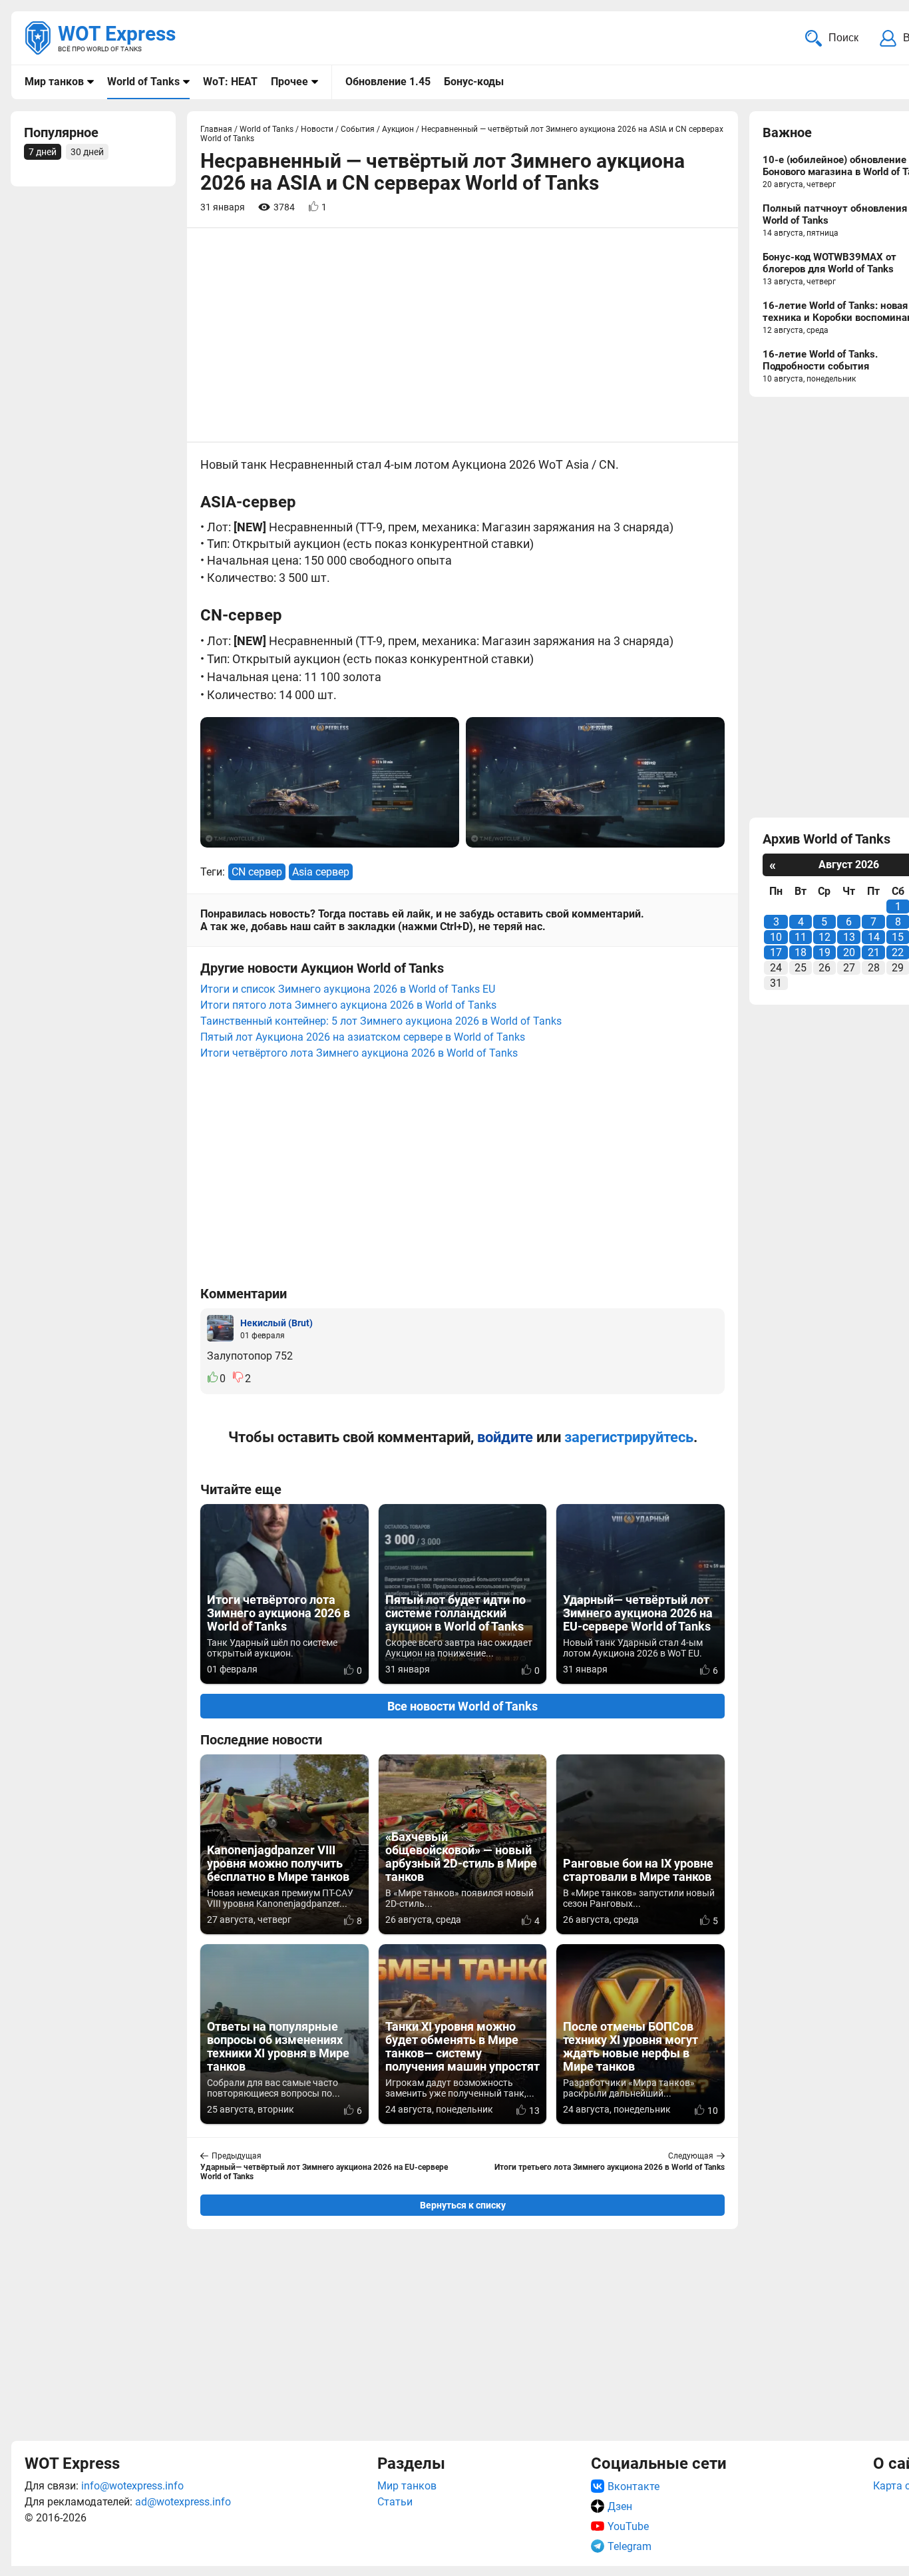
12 (824, 937)
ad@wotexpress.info (183, 2502)
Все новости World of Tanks (462, 1706)
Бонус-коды (474, 82)
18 (801, 952)
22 (898, 952)
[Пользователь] (220, 1328)
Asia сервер (321, 872)
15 (898, 937)
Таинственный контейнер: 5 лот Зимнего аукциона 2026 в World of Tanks (381, 1021)
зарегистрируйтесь (629, 1437)
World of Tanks (143, 82)
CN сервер (257, 872)
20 (849, 952)
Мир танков (54, 82)
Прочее (289, 82)
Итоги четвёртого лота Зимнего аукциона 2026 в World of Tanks (359, 1053)
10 (776, 937)
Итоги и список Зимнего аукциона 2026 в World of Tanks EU (348, 989)
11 (801, 937)
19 (824, 952)
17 (776, 952)
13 (849, 937)
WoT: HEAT (230, 82)
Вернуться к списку (463, 2205)
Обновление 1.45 (388, 82)
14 (874, 937)
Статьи (395, 2502)
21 (874, 952)
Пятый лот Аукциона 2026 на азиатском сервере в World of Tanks (363, 1037)
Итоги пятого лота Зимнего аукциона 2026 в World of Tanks (348, 1005)
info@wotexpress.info (132, 2486)
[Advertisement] (462, 2333)
